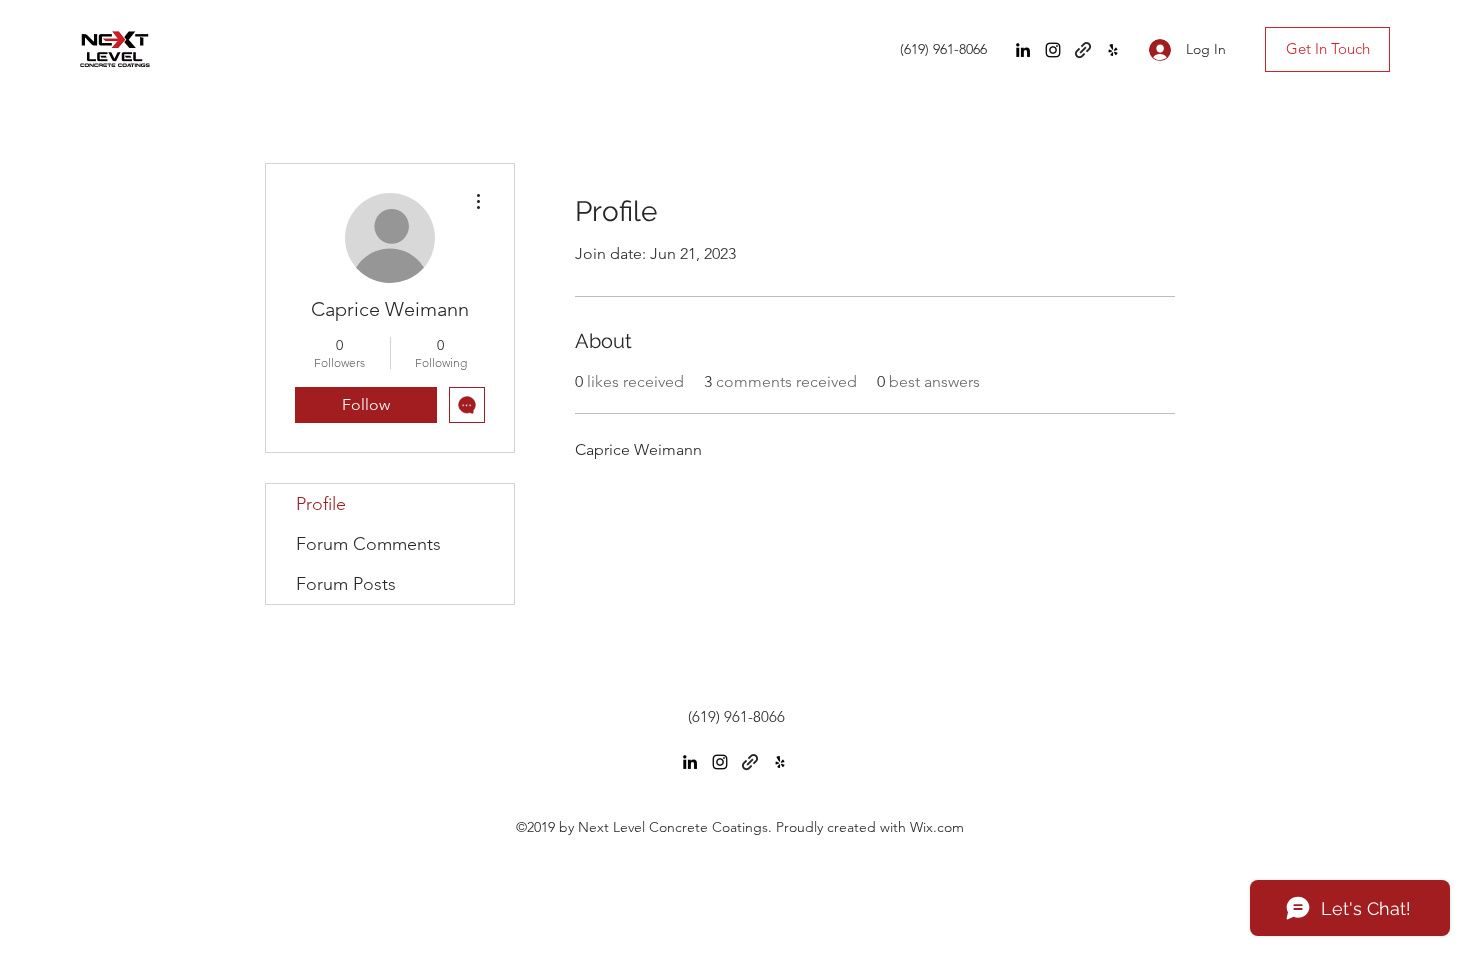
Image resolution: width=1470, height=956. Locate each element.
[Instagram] (1053, 50)
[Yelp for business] (1113, 50)
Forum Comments (368, 544)
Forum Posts (346, 584)
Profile (321, 504)
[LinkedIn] (1023, 50)
